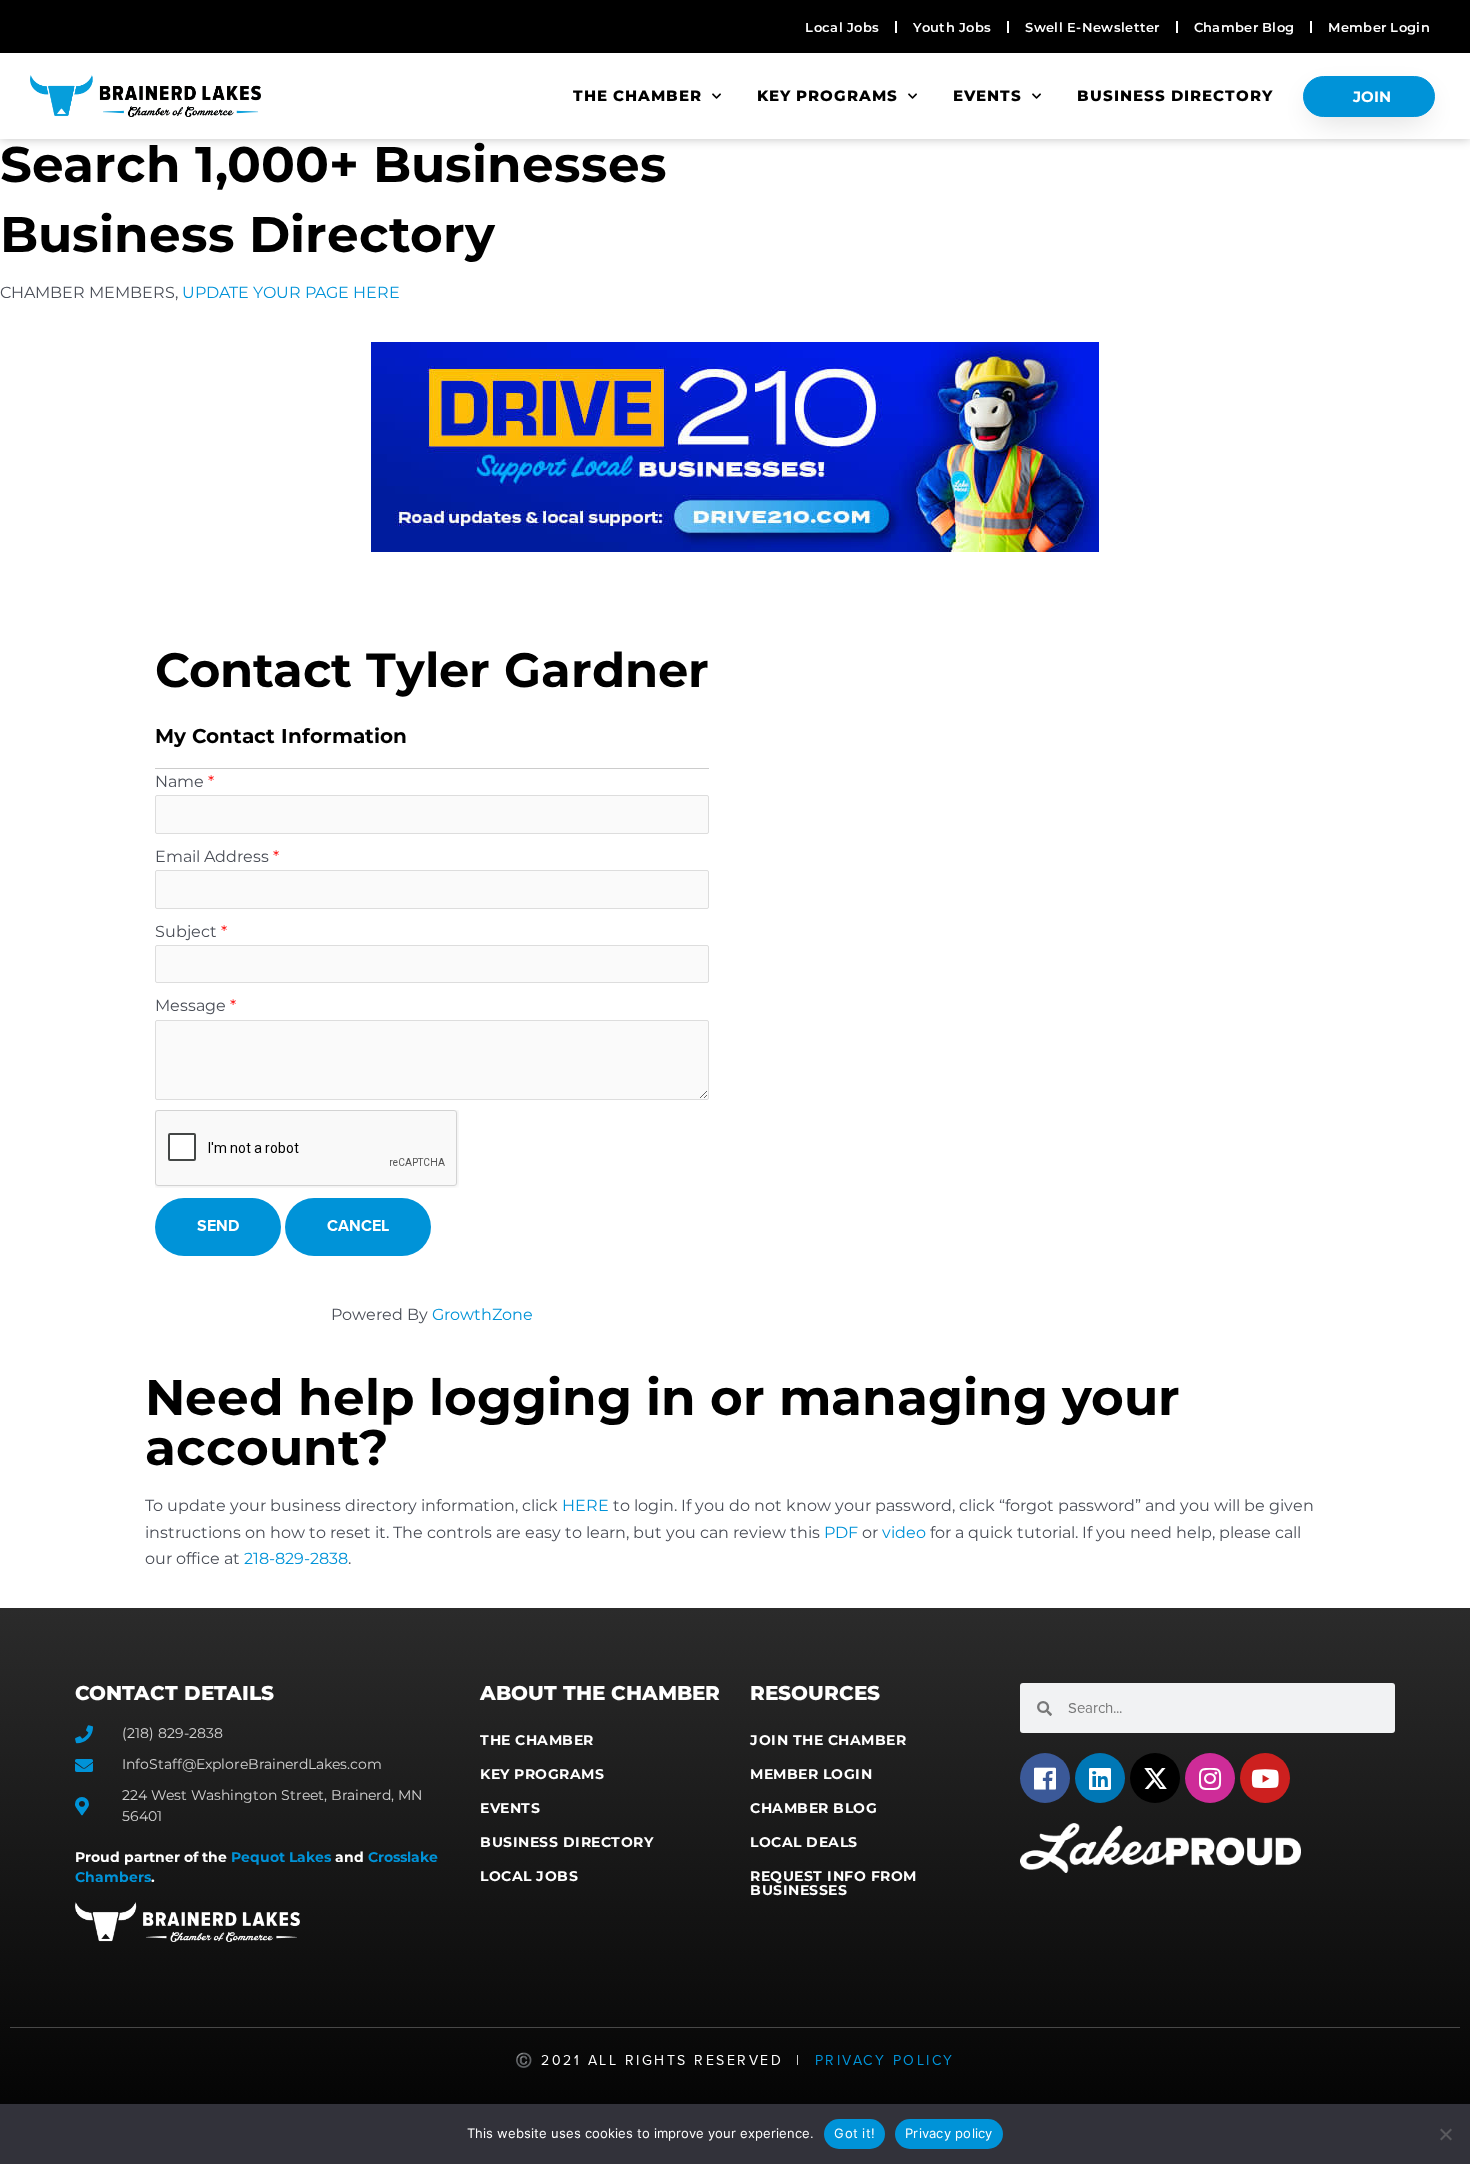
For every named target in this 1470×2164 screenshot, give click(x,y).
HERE (585, 1505)
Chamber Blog (813, 1808)
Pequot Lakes (281, 1857)
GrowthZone (482, 1314)
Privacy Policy (885, 2060)
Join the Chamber (828, 1740)
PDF (841, 1532)
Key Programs (827, 95)
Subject (186, 931)
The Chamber (637, 95)
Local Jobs (529, 1876)
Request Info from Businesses (833, 1883)
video (904, 1532)
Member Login (811, 1774)
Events (987, 95)
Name (179, 781)
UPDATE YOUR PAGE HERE (291, 292)
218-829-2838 (296, 1558)
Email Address (212, 856)
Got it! (854, 2133)
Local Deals (804, 1842)
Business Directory (1175, 95)
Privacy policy (949, 2133)
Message (190, 1005)
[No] (1445, 2134)
